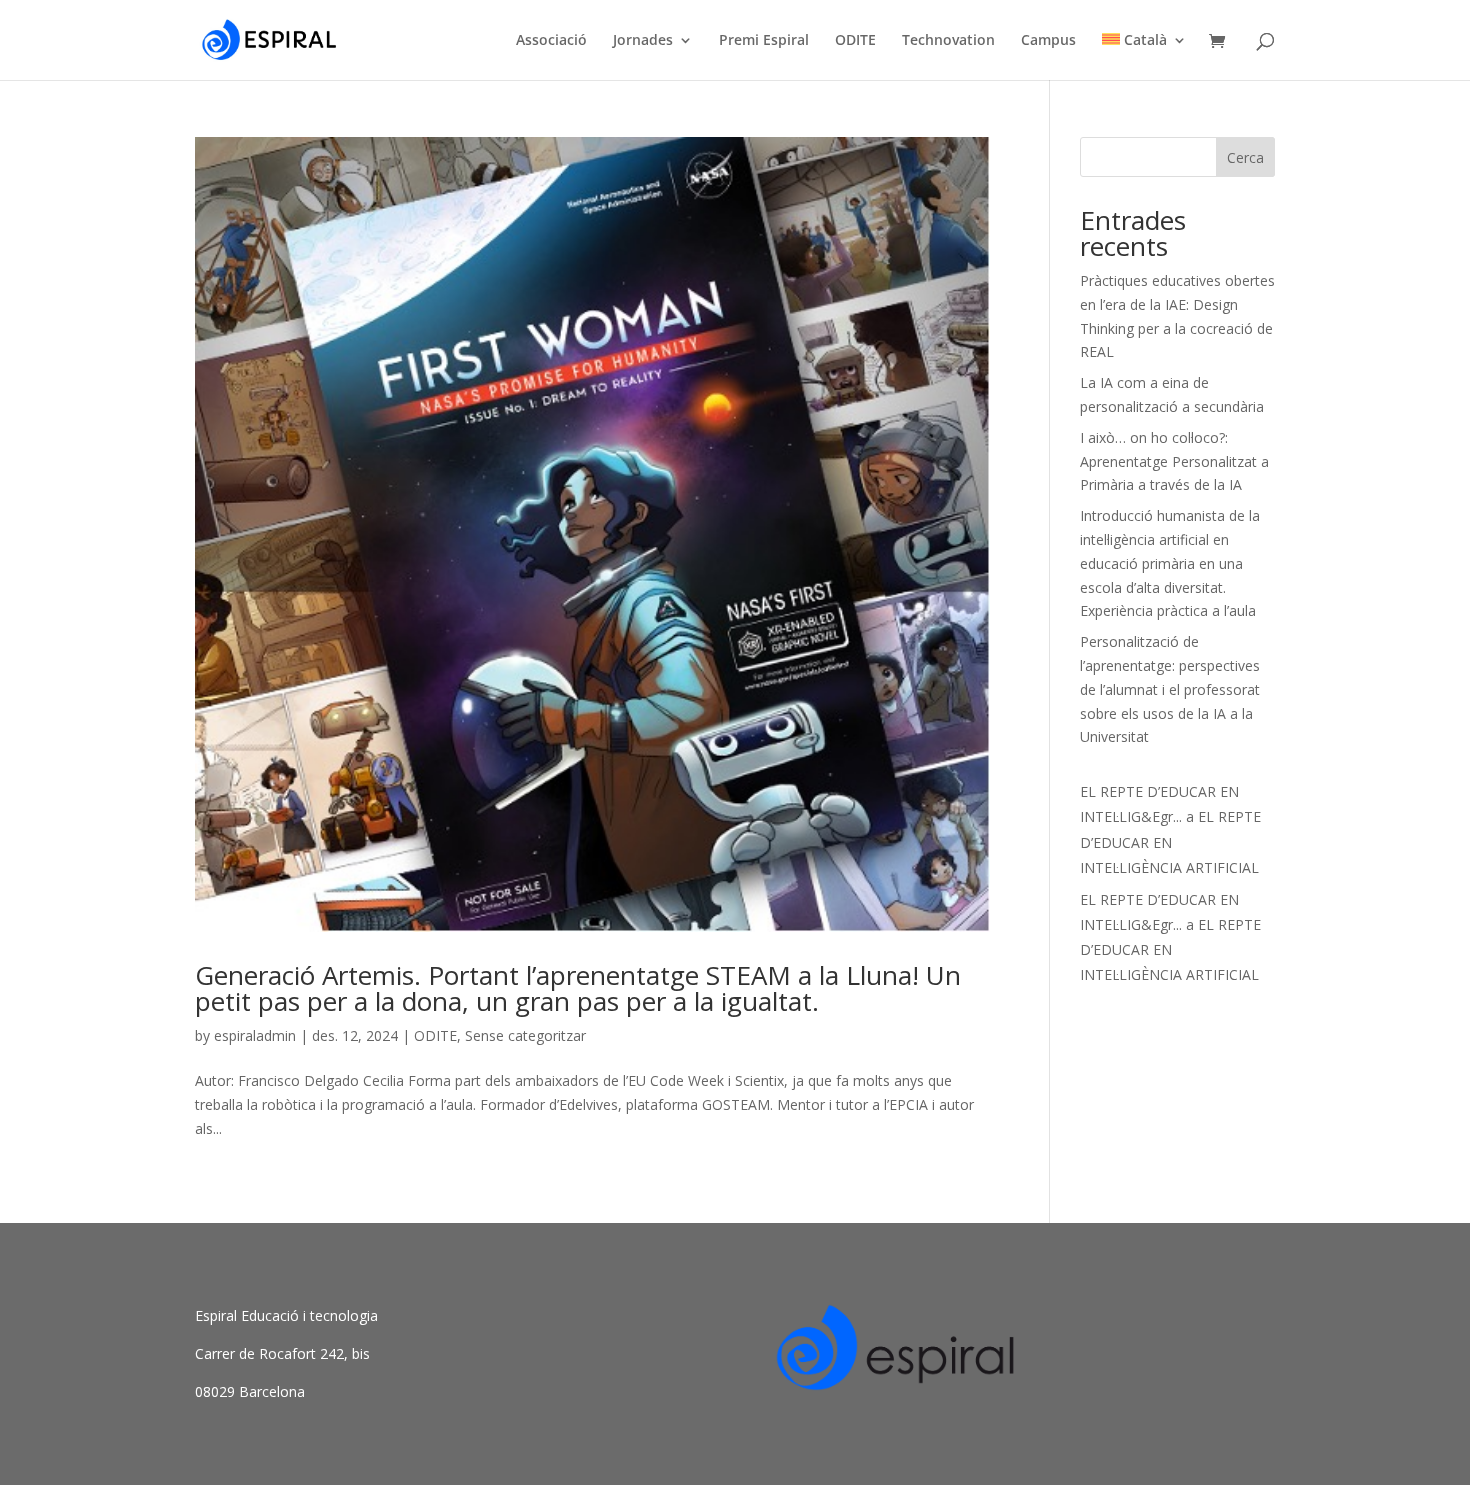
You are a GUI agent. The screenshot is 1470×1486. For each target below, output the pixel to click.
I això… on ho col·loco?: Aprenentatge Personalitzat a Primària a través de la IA (1174, 461)
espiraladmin (255, 1035)
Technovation (948, 41)
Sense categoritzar (525, 1035)
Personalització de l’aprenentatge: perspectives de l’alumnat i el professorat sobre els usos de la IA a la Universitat (1170, 689)
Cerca (1245, 157)
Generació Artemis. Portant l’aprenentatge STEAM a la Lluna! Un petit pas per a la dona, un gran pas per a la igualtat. (578, 988)
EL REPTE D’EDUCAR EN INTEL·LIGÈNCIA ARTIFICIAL (1170, 841)
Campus (1048, 41)
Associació (551, 41)
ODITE (855, 41)
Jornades (643, 41)
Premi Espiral (764, 41)
